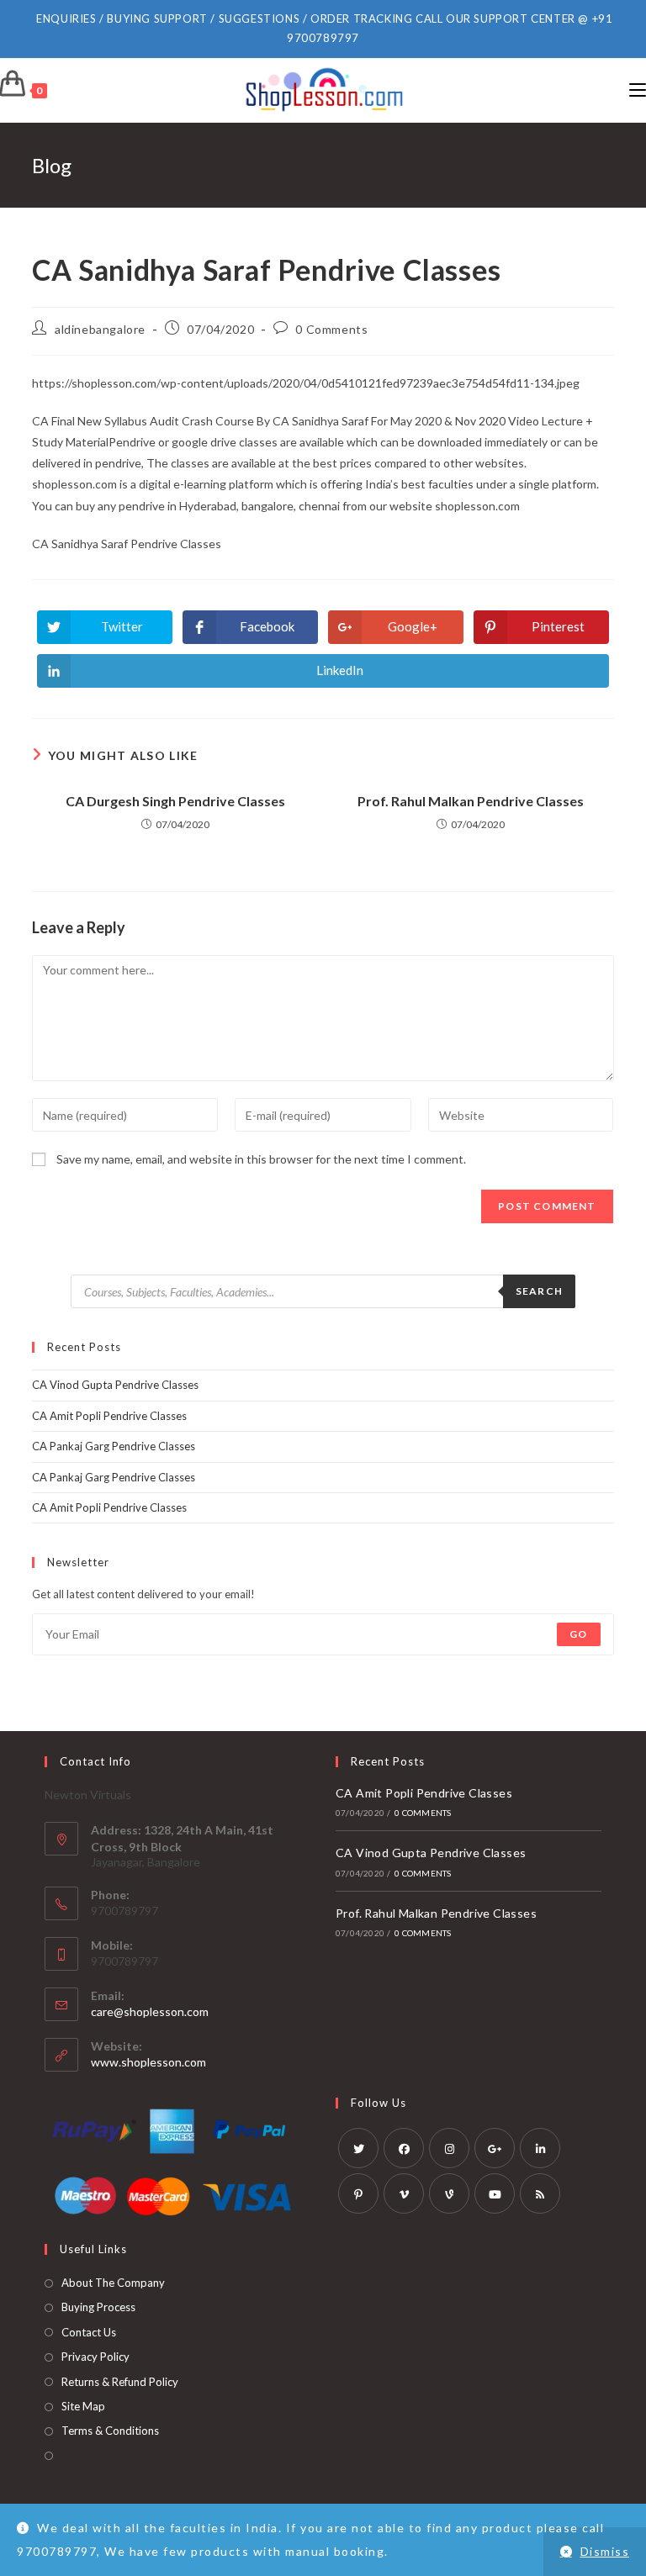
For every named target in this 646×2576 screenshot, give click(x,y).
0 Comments (331, 329)
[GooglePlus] (495, 2148)
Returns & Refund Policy (120, 2382)
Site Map (83, 2406)
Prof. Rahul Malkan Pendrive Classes (471, 801)
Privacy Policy (95, 2357)
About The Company (113, 2283)
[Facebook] (404, 2148)
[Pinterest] (358, 2193)
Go (578, 1634)
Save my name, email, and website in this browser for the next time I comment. (261, 1159)
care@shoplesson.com (150, 2011)
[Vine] (449, 2193)
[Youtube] (495, 2193)
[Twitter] (358, 2148)
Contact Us (89, 2332)
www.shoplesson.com (148, 2062)
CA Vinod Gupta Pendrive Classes (115, 1385)
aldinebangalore (100, 329)
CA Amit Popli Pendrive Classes (109, 1416)
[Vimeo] (404, 2193)
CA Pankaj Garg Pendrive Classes (114, 1446)
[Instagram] (449, 2148)
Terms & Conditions (110, 2431)
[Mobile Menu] (638, 90)
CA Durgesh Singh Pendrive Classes (175, 801)
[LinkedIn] (540, 2148)
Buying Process (98, 2307)
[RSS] (540, 2193)
